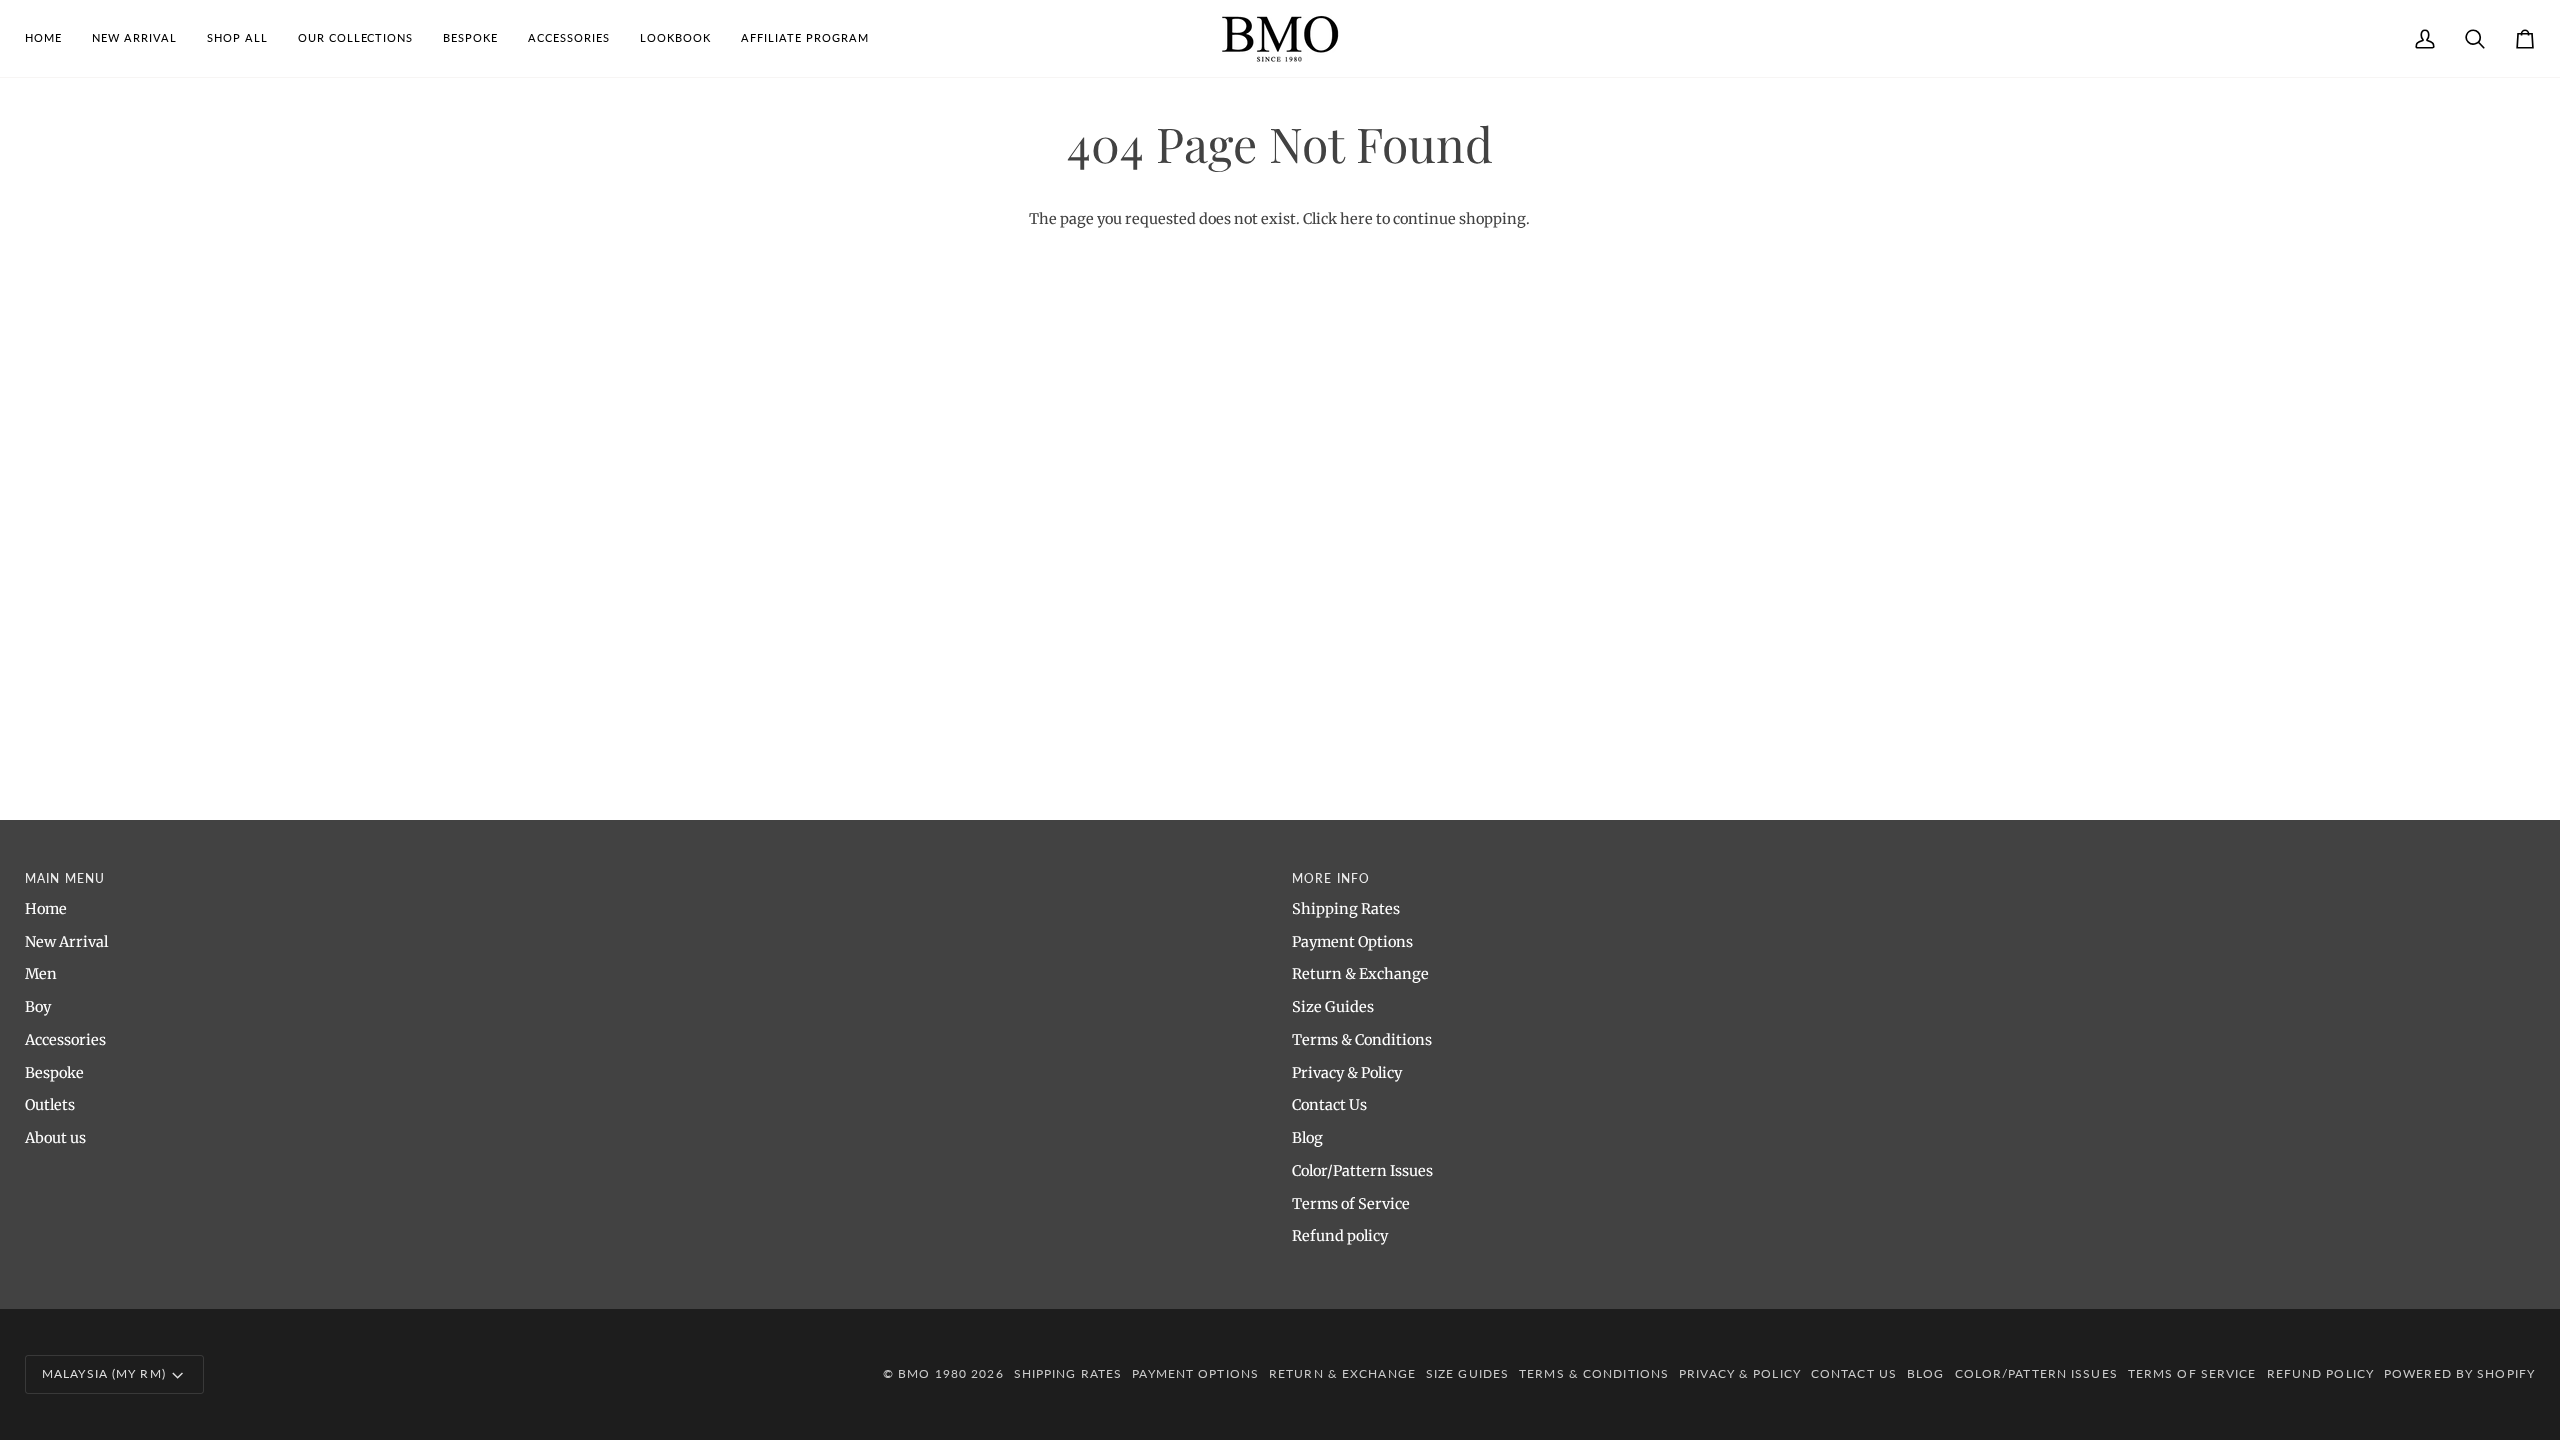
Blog (1307, 1138)
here (1356, 219)
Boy (38, 1007)
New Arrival (66, 942)
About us (55, 1138)
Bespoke (54, 1073)
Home (46, 909)
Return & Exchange (1360, 974)
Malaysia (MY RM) (104, 1373)
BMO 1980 (932, 1373)
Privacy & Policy (1347, 1073)
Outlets (50, 1105)
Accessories (65, 1040)
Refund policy (1340, 1236)
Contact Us (1329, 1105)
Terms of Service (1351, 1204)
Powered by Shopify (2459, 1373)
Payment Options (1352, 942)
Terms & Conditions (1362, 1040)
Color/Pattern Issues (1362, 1171)
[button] (237, 38)
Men (41, 974)
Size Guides (1333, 1007)
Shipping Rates (1346, 909)
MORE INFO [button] (1331, 878)
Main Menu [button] (65, 878)
